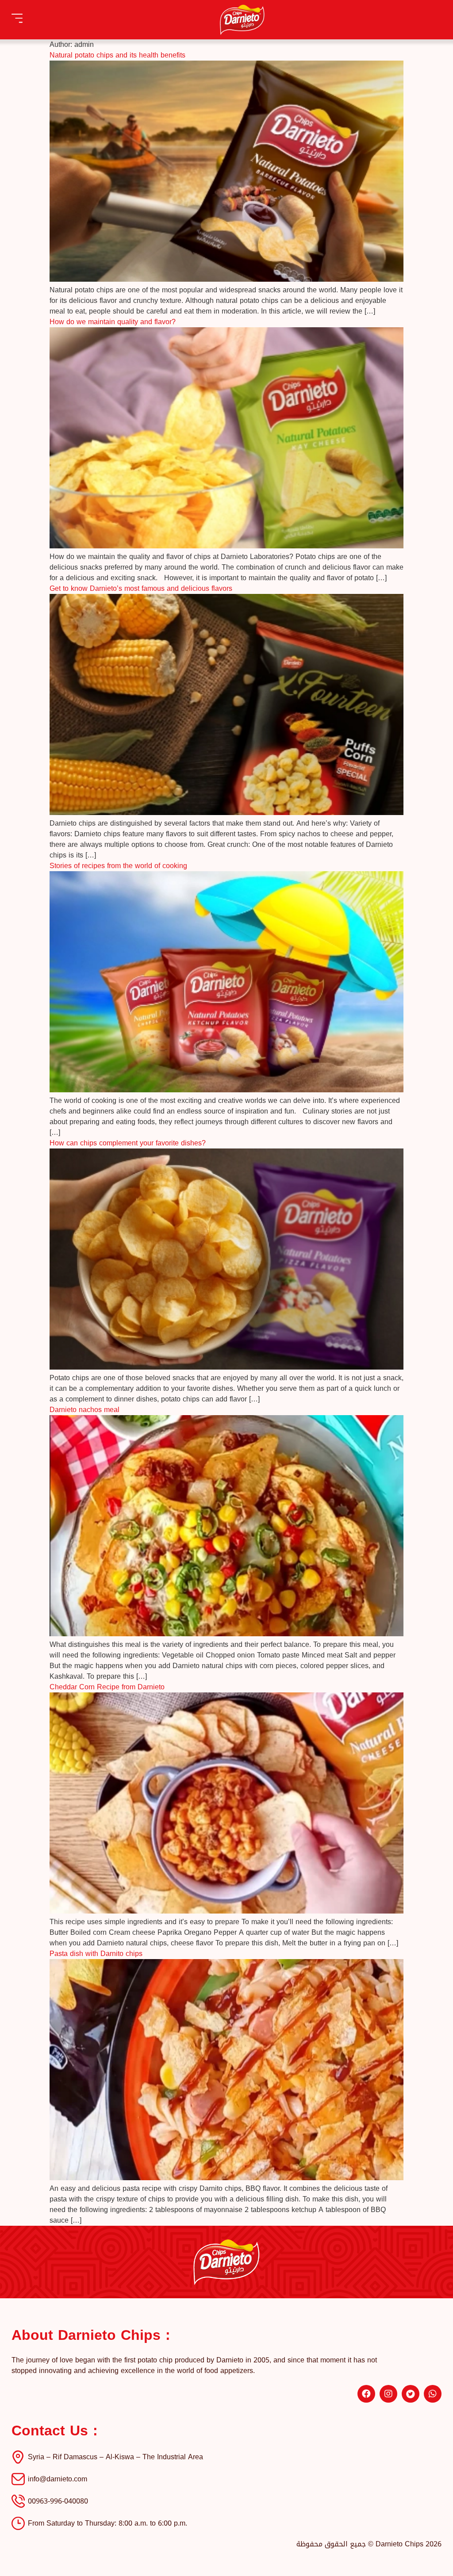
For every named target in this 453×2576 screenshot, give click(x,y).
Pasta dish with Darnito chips (96, 1954)
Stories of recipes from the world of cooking (118, 866)
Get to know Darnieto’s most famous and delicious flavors (141, 588)
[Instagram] (388, 2394)
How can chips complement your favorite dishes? (128, 1143)
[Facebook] (366, 2394)
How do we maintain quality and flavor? (113, 322)
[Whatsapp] (433, 2394)
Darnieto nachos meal (84, 1410)
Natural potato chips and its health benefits (117, 55)
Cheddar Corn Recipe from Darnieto (107, 1687)
